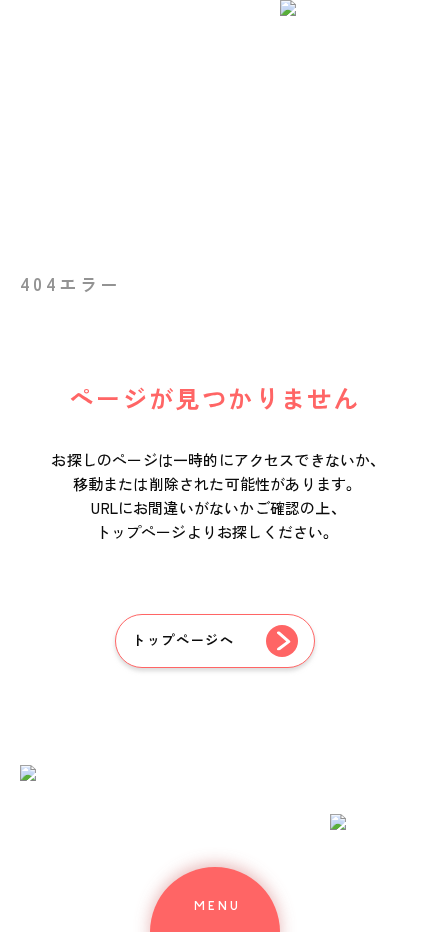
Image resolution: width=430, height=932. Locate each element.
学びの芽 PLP (191, 371)
